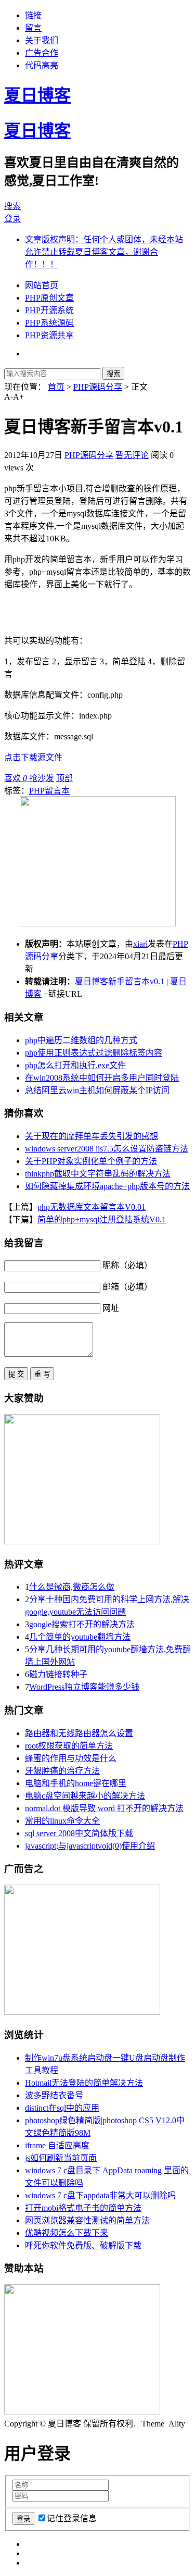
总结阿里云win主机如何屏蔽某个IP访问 (97, 1090)
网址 (111, 1308)
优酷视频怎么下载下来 (67, 2233)
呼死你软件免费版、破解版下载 (83, 2245)
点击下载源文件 (33, 757)
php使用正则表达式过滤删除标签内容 (94, 1053)
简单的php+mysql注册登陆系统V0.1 (102, 1219)
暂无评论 (132, 455)
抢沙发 (42, 778)
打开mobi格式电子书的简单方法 (83, 2208)
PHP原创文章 (49, 298)
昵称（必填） (127, 1265)
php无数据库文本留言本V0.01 (92, 1207)
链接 (33, 15)
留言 (33, 28)
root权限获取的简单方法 (69, 1746)
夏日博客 (37, 95)
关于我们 (42, 40)
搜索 (12, 206)
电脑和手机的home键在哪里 (76, 1783)
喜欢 (16, 778)
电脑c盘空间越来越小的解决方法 (85, 1796)
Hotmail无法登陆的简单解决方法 (84, 2083)
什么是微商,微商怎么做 (72, 1587)
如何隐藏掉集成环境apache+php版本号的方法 (107, 1186)
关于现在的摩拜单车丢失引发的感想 (92, 1136)
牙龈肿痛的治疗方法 (62, 1771)
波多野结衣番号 (54, 2095)
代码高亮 (42, 65)
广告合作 (42, 53)
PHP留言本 (49, 791)
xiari (140, 944)
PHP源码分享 (98, 387)
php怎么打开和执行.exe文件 (75, 1065)
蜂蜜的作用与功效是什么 (71, 1758)
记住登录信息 (72, 2518)
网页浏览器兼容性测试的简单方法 (87, 2220)
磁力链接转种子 (58, 1674)
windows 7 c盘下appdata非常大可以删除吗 (100, 2195)
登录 (12, 219)
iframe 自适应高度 (57, 2145)
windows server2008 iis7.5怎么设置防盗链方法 (107, 1149)
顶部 (64, 778)
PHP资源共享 (49, 335)
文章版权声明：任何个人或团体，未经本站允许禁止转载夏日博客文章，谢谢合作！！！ (104, 252)
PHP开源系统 (49, 310)
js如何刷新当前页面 (61, 2158)
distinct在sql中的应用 (62, 2108)
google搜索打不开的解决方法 (82, 1624)
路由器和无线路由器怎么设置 (79, 1733)
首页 (56, 387)
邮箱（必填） (127, 1287)
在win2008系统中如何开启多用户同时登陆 (102, 1078)
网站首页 (42, 285)
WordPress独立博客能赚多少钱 (84, 1687)
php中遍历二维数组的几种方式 (81, 1040)
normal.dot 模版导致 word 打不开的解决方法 (104, 1808)
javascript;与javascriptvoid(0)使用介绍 (90, 1846)
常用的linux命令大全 (62, 1821)
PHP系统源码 (49, 323)
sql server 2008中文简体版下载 (79, 1833)
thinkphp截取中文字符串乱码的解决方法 (98, 1174)
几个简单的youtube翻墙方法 (80, 1637)
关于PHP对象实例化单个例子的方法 (91, 1161)
